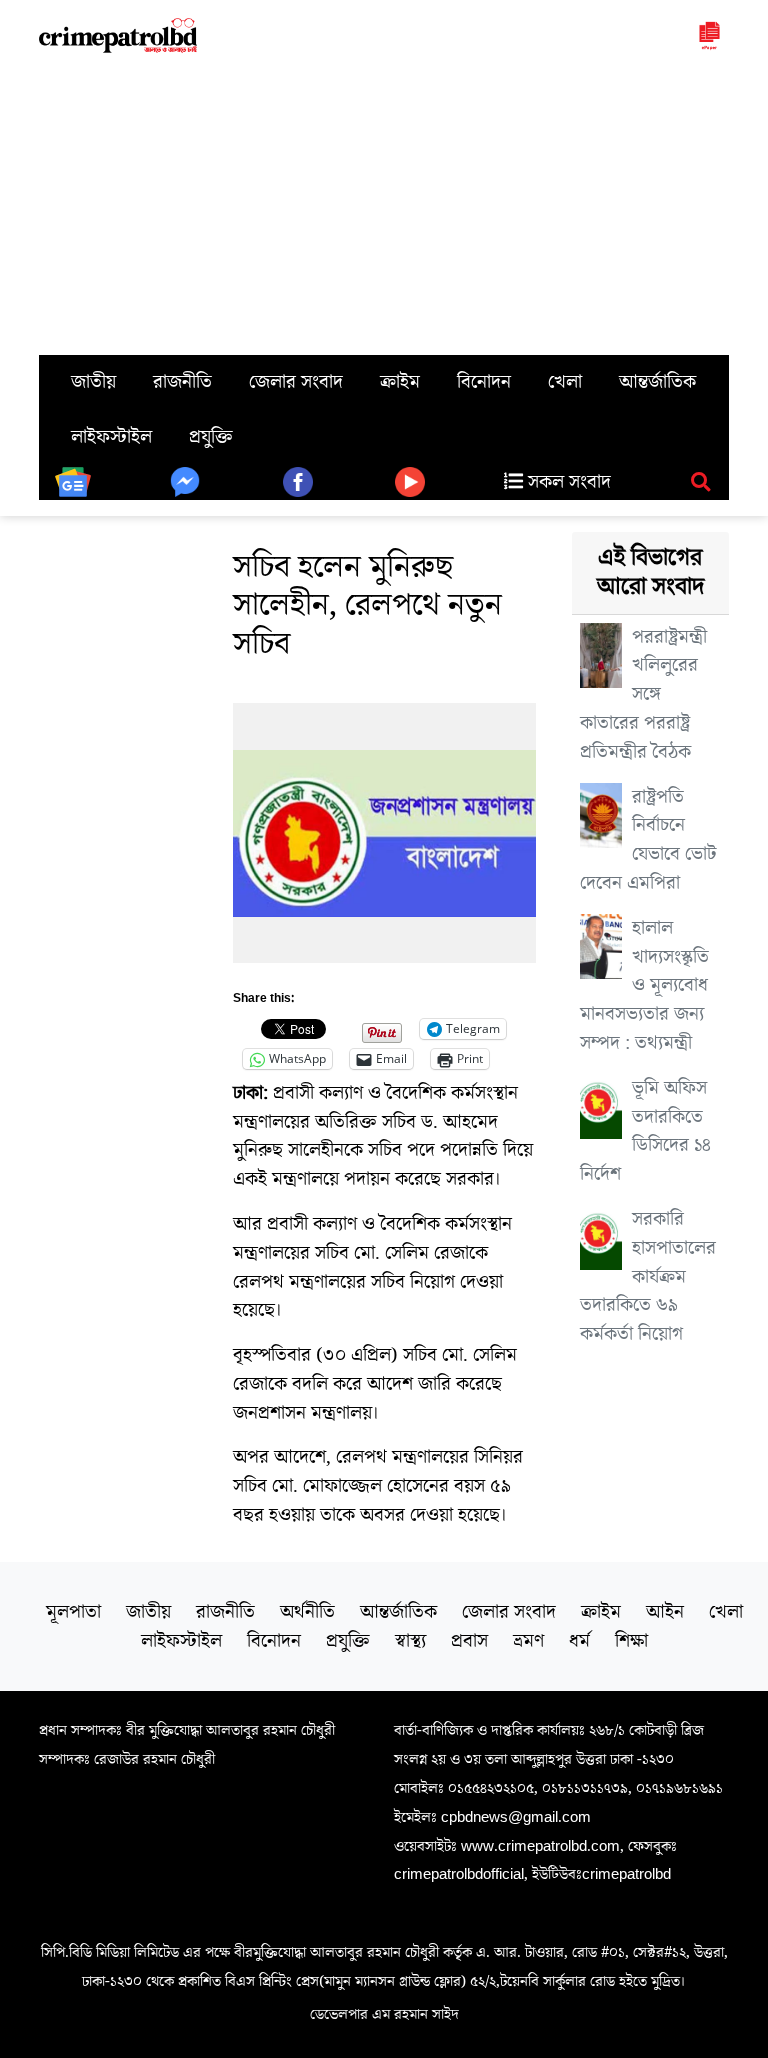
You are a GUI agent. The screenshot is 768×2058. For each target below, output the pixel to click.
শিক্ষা (631, 1641)
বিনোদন (484, 382)
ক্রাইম (400, 382)
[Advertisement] (384, 205)
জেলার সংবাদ (296, 382)
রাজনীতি (182, 382)
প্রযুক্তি (211, 437)
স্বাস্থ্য (410, 1641)
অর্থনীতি (307, 1612)
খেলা (565, 382)
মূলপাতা (73, 1612)
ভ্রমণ (528, 1641)
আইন (665, 1612)
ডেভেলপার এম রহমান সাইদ (384, 2014)
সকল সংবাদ (567, 482)
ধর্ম (579, 1641)
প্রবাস (469, 1641)
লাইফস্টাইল (111, 437)
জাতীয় (93, 382)
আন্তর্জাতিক (657, 382)
